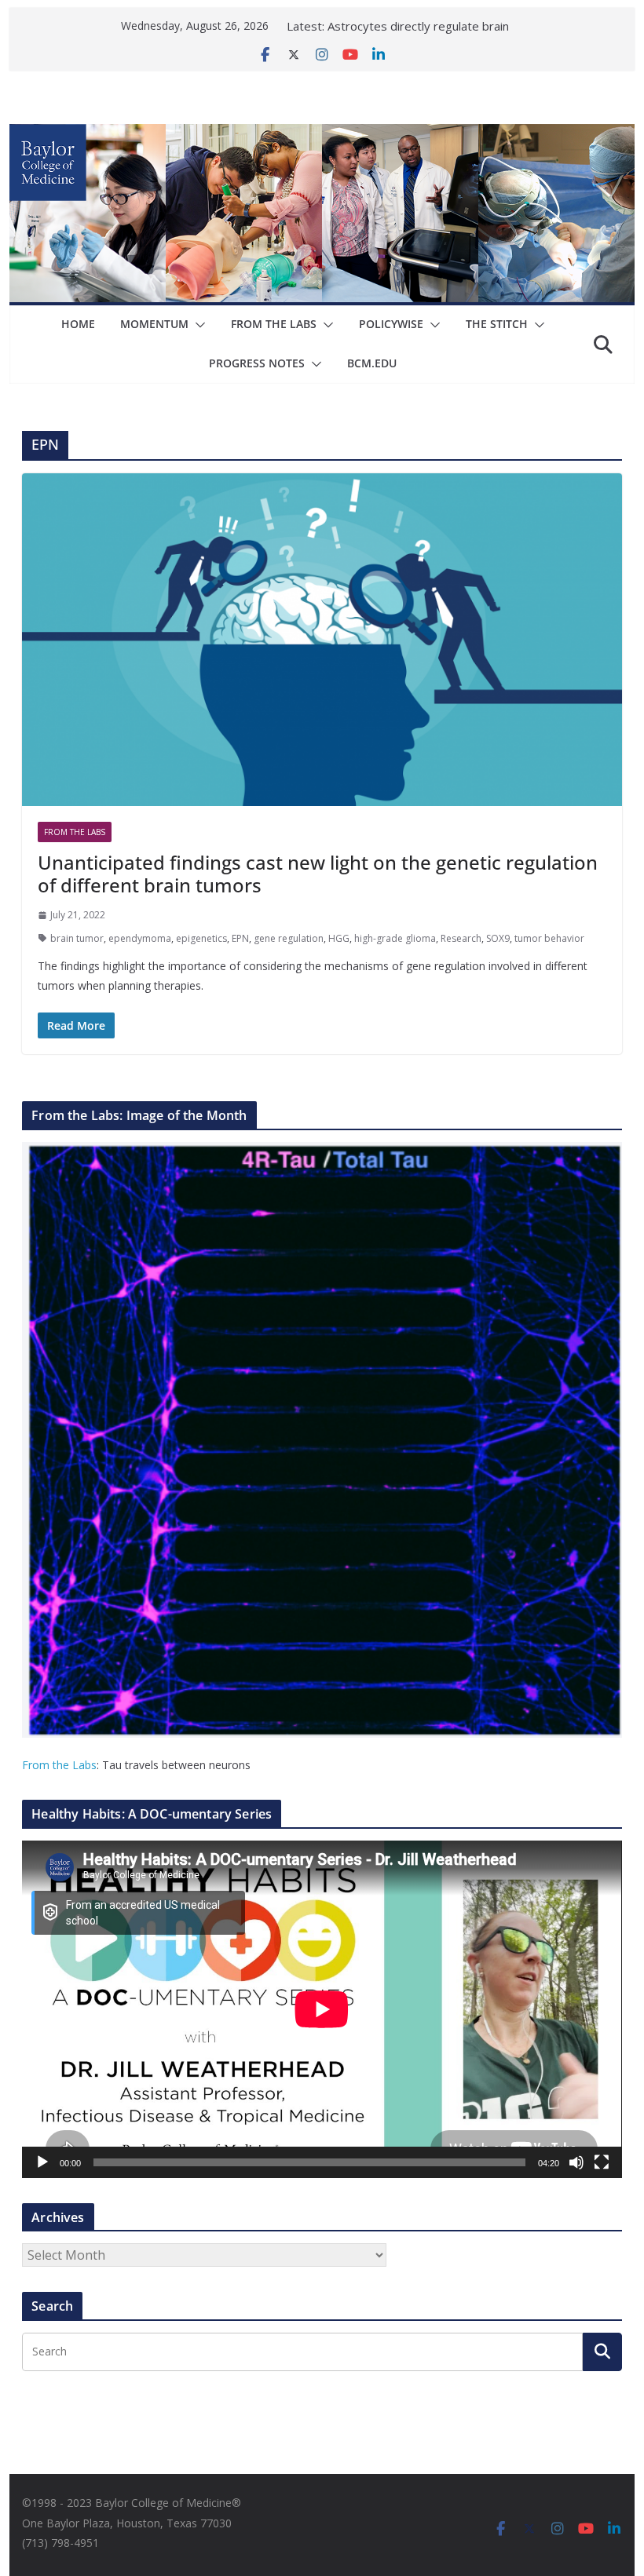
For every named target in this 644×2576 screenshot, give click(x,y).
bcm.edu (372, 363)
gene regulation (289, 938)
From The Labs (274, 324)
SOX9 (498, 938)
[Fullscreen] (602, 2162)
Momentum (154, 324)
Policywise (391, 324)
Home (78, 324)
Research (461, 938)
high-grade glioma (395, 938)
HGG (339, 938)
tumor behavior (549, 938)
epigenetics (201, 938)
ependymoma (140, 938)
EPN (240, 938)
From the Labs (59, 1765)
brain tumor (77, 938)
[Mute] (576, 2162)
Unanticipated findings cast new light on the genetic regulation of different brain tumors (318, 874)
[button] (197, 325)
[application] (322, 2009)
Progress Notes (257, 363)
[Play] (42, 2162)
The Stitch (497, 324)
